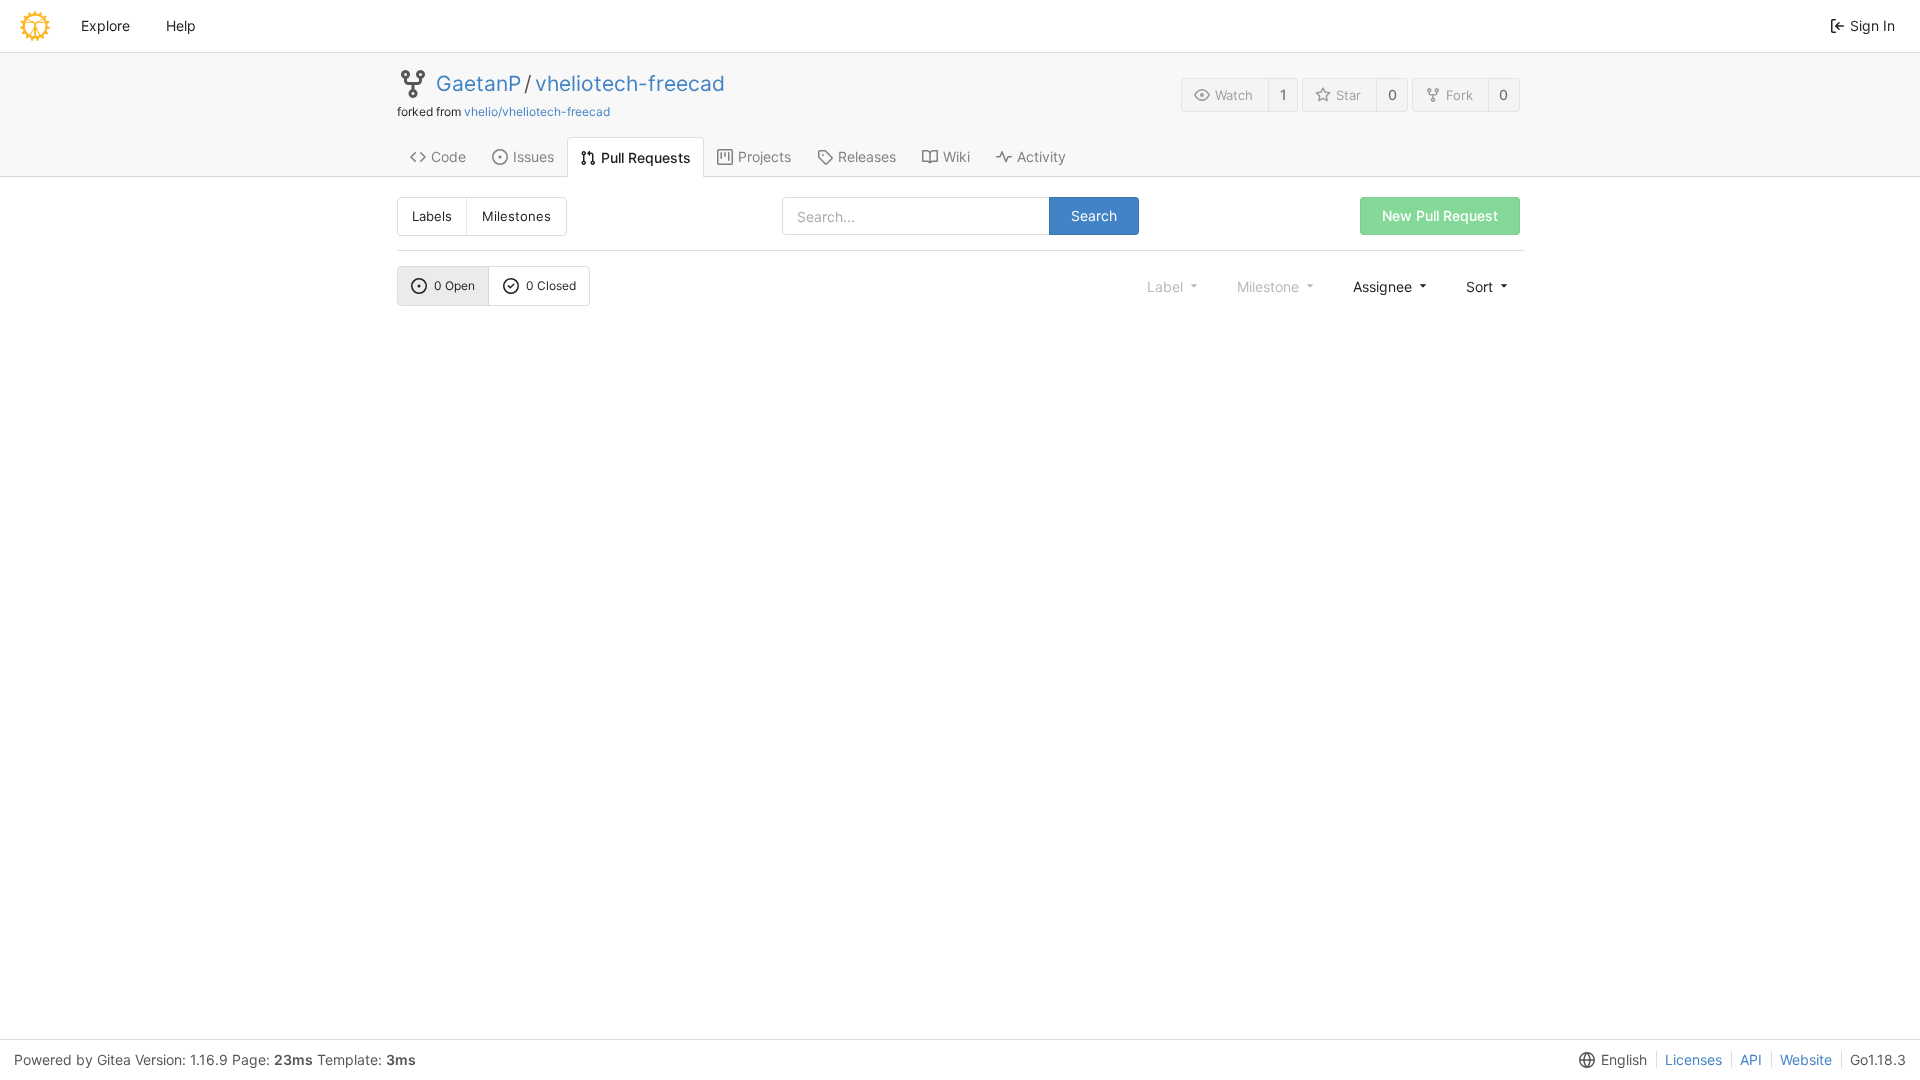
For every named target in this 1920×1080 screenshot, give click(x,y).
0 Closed (551, 285)
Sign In (1872, 25)
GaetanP (478, 84)
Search (1094, 215)
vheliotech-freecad (630, 84)
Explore (105, 25)
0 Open (454, 285)
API (1751, 1059)
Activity (1041, 156)
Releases (867, 156)
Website (1806, 1059)
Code (448, 156)
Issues (533, 156)
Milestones (516, 216)
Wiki (956, 156)
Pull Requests (646, 157)
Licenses (1693, 1059)
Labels (432, 216)
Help (181, 25)
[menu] (1391, 286)
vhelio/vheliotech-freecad (537, 111)
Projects (764, 156)
